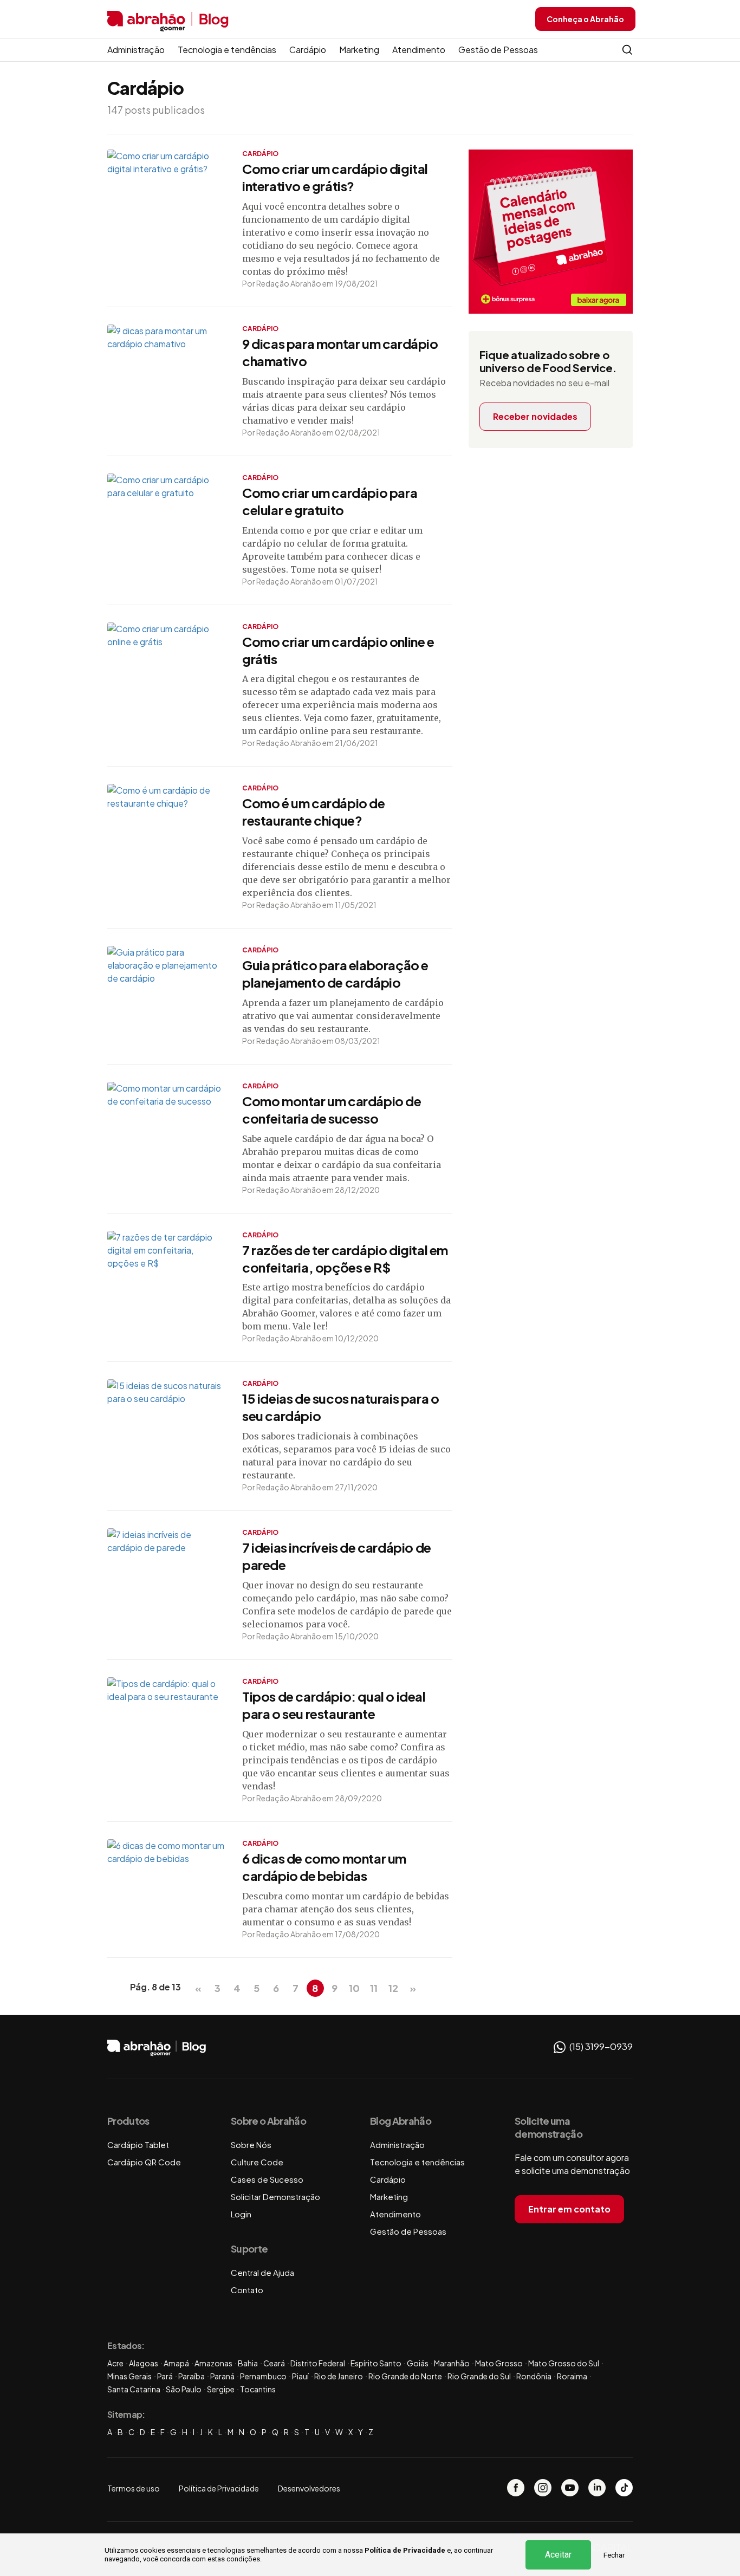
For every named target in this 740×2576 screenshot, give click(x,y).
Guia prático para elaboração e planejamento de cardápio (335, 974)
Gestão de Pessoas (498, 50)
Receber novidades (535, 416)
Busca (627, 50)
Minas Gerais (129, 2376)
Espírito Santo (376, 2363)
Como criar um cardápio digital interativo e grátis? (335, 177)
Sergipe (221, 2389)
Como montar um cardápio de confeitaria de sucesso (332, 1109)
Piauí (300, 2376)
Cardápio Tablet (138, 2144)
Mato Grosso (499, 2363)
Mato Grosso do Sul (564, 2363)
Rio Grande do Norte (405, 2376)
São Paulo (184, 2389)
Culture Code (257, 2162)
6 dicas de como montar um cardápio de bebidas (324, 1867)
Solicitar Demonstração (275, 2197)
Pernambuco (263, 2376)
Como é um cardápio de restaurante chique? (314, 812)
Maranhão (452, 2363)
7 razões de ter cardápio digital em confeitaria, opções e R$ (345, 1258)
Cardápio (308, 50)
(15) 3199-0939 (600, 2046)
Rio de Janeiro (339, 2376)
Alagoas (144, 2363)
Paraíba (192, 2376)
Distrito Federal (318, 2363)
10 (354, 1988)
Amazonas (213, 2363)
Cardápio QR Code (144, 2162)
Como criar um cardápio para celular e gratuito (330, 501)
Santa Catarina (134, 2389)
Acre (115, 2363)
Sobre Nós (251, 2144)
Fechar (614, 2555)
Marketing (359, 50)
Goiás (418, 2363)
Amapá (176, 2363)
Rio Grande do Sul (479, 2376)
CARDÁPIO (260, 154)
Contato (247, 2290)
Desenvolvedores (309, 2488)
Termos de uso (134, 2488)
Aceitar (558, 2555)
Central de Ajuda (262, 2272)
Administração (136, 50)
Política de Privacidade (405, 2550)
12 (393, 1988)
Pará (165, 2376)
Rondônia (534, 2376)
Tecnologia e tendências (227, 50)
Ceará (274, 2363)
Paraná (222, 2376)
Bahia (248, 2363)
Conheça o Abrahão (585, 19)
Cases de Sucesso (267, 2179)
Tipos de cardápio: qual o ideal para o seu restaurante (334, 1705)
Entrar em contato (569, 2209)
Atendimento (419, 50)
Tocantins (258, 2389)
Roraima (572, 2376)
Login (241, 2214)
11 (374, 1988)
